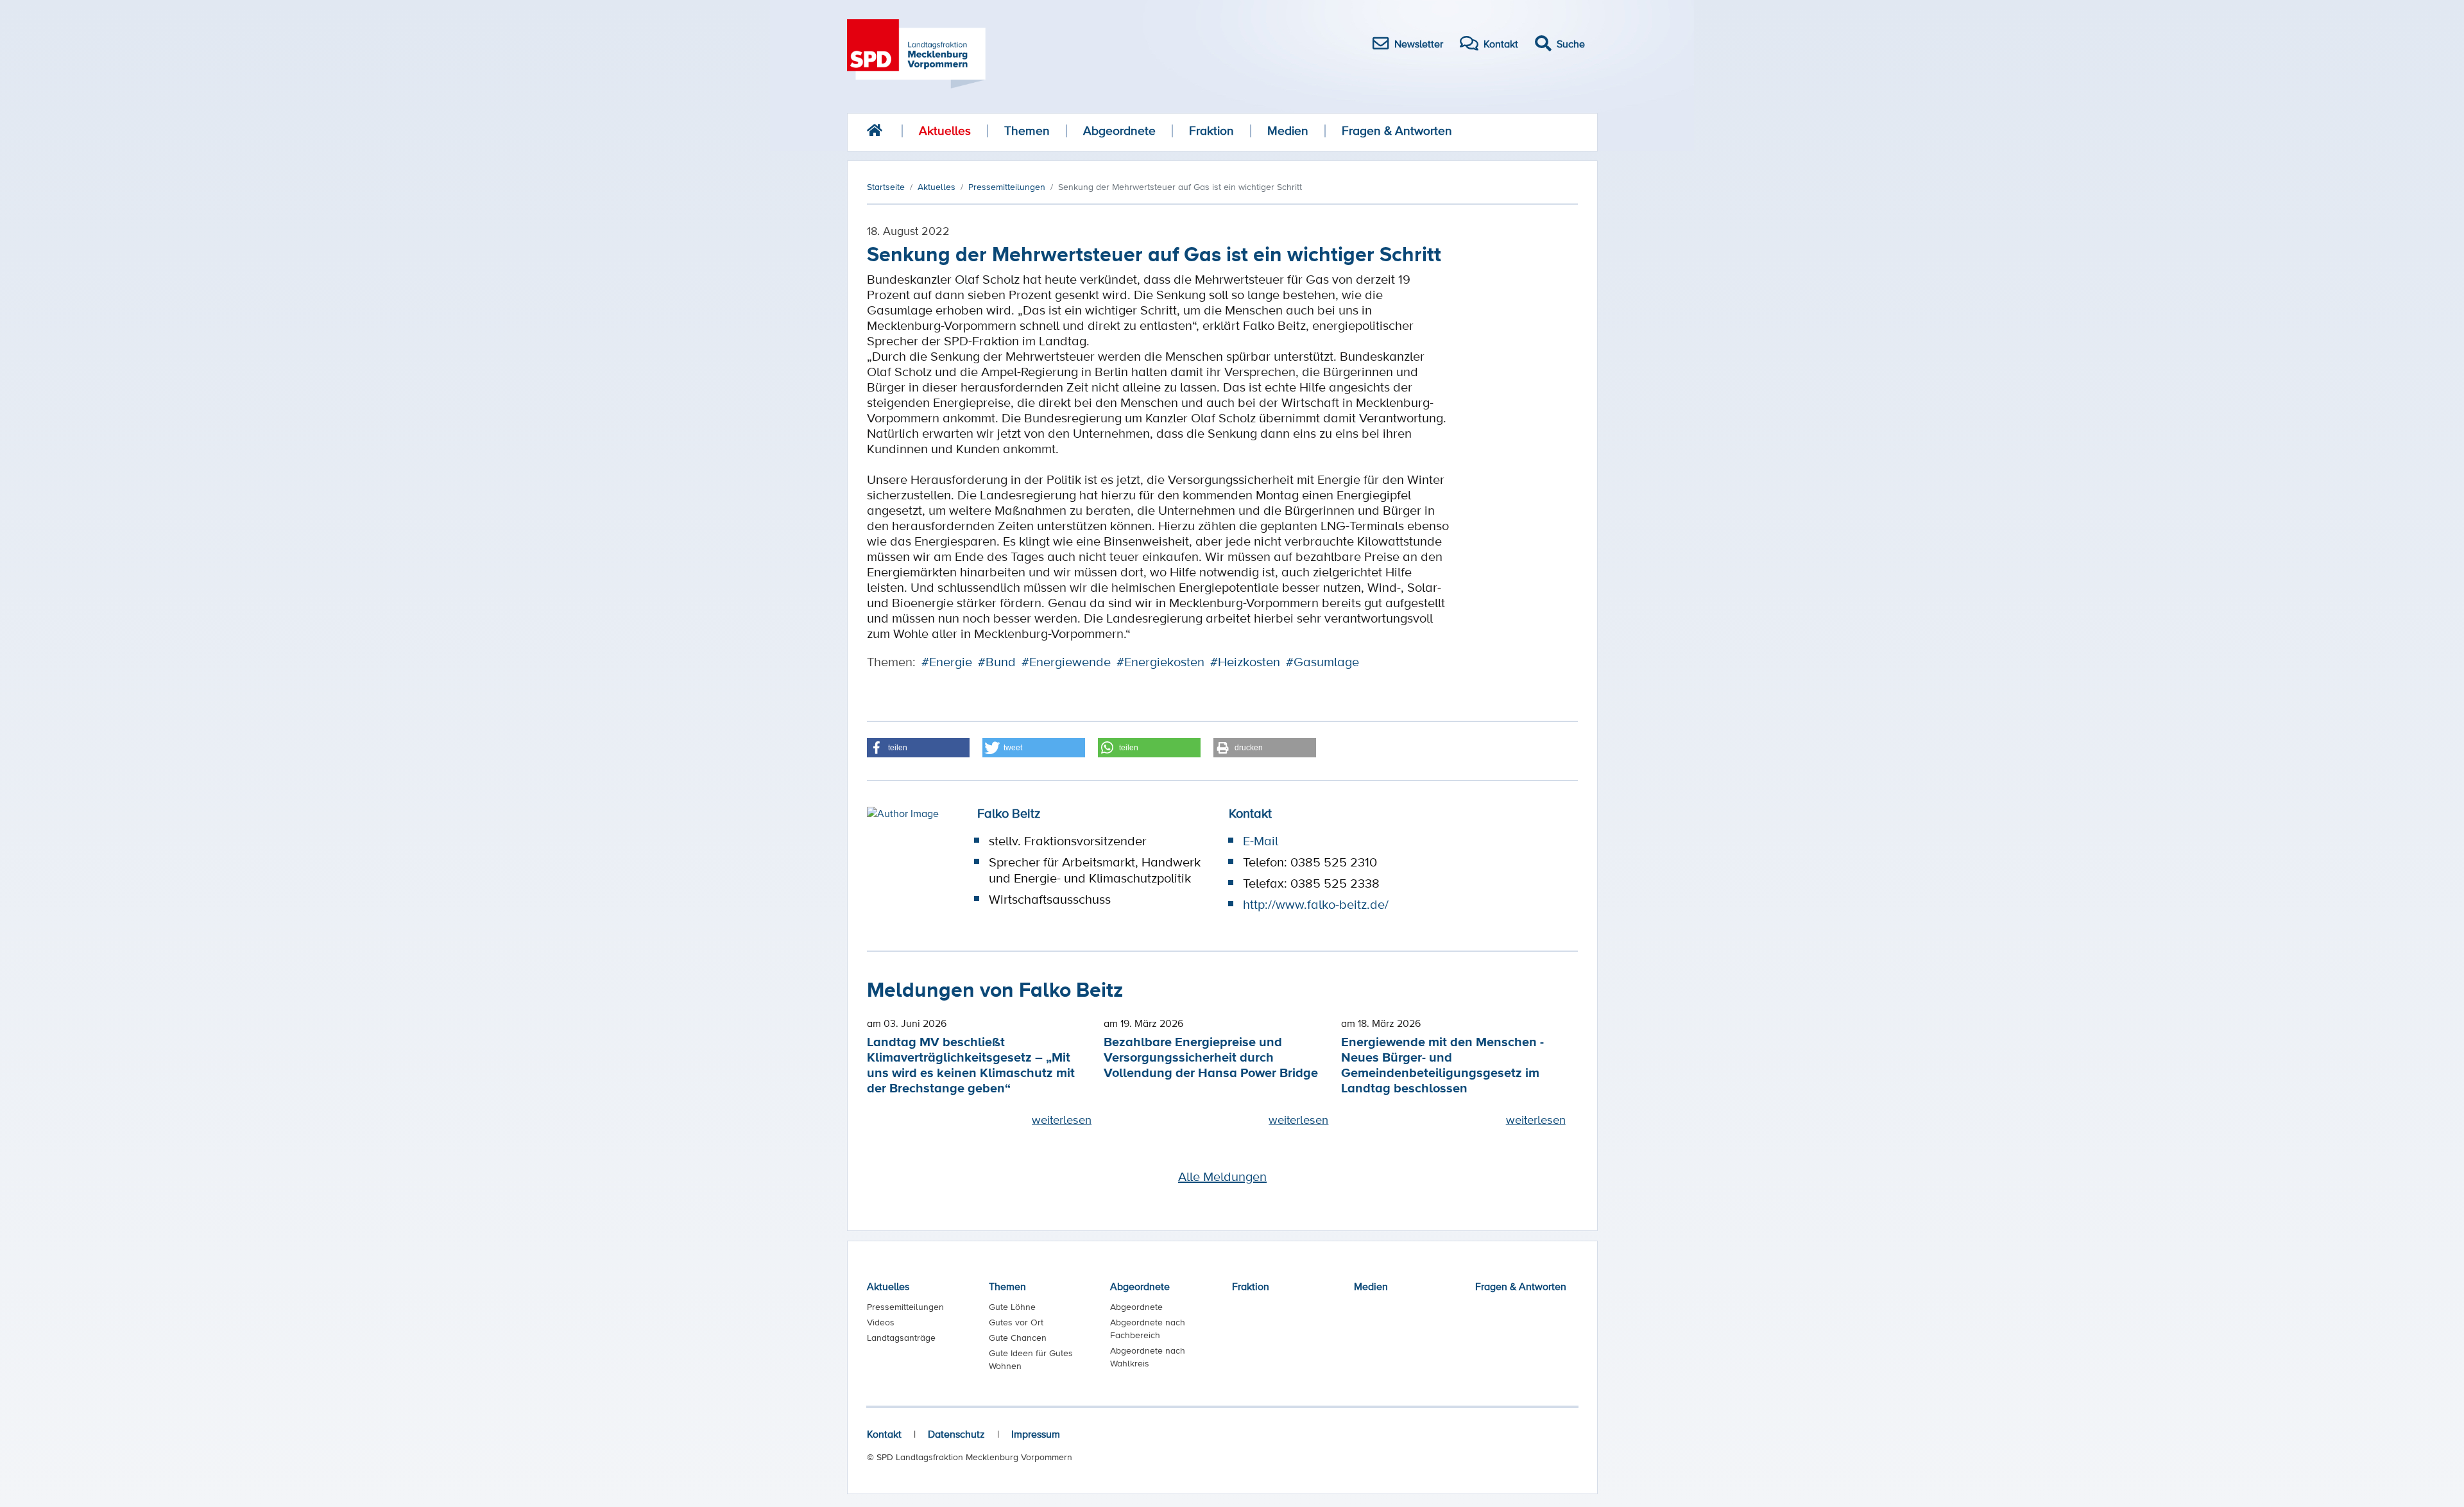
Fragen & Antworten (1397, 131)
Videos (881, 1322)
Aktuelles (945, 131)
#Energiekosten (1160, 662)
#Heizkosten (1245, 662)
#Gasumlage (1322, 662)
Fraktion (1211, 131)
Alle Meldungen (1222, 1176)
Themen (1027, 131)
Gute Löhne (1012, 1307)
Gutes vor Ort (1016, 1322)
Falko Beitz (1009, 813)
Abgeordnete (1119, 131)
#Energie (947, 662)
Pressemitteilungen (905, 1307)
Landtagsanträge (901, 1338)
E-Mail (1261, 841)
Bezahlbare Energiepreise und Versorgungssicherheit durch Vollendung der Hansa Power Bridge (1211, 1057)
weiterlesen (1062, 1119)
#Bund (997, 662)
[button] (918, 748)
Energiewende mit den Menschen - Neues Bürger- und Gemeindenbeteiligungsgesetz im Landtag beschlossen (1442, 1064)
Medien (1288, 131)
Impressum (1036, 1434)
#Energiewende (1066, 662)
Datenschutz (956, 1434)
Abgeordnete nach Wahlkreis (1148, 1357)
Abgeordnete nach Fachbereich (1148, 1329)
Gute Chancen (1018, 1338)
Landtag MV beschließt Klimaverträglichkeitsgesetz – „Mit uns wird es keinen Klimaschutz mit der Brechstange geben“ (971, 1064)
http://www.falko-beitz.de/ (1316, 904)
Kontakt (884, 1434)
